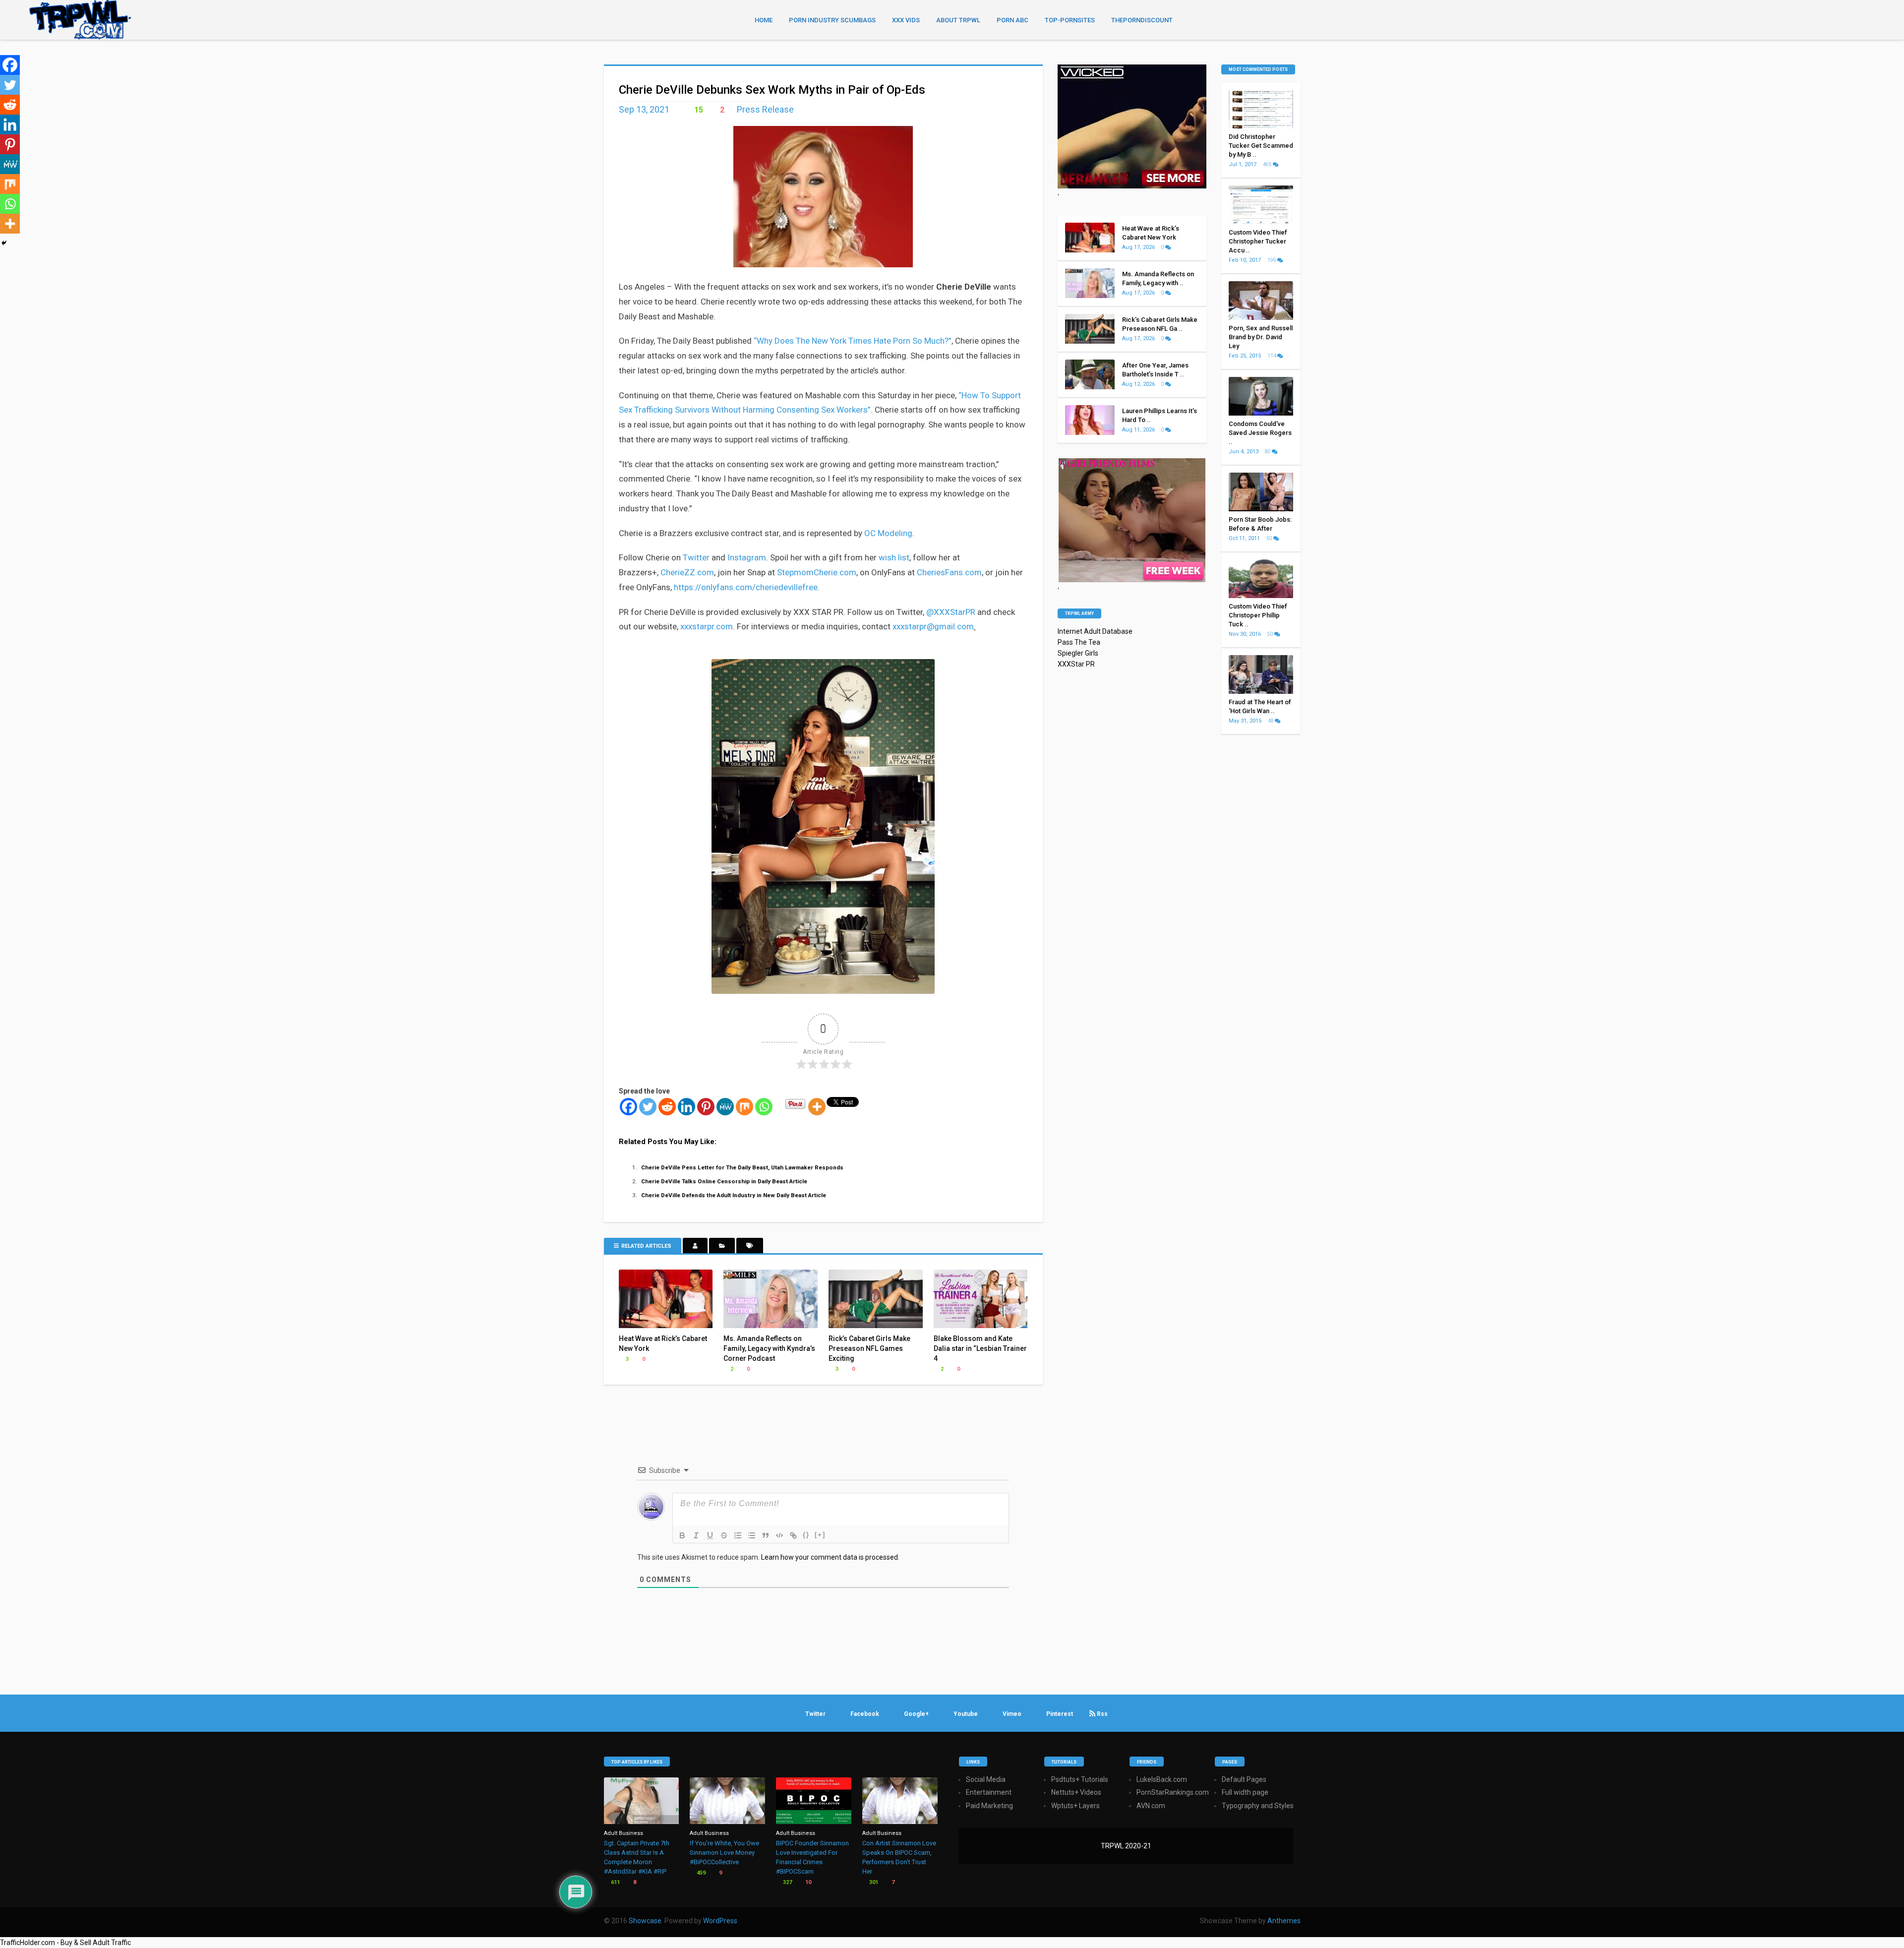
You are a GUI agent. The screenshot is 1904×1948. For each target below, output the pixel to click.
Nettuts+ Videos (1076, 1792)
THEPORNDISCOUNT (1142, 20)
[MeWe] (725, 1107)
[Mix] (744, 1107)
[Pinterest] (706, 1107)
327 (787, 1882)
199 (1272, 260)
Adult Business (624, 1833)
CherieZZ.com (687, 572)
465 (1268, 164)
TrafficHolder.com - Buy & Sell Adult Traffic (65, 1943)
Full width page (1245, 1792)
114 (1272, 356)
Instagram (747, 557)
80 (1268, 452)
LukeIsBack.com (1162, 1779)
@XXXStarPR (951, 612)
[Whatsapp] (764, 1107)
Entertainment (989, 1792)
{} (806, 1535)
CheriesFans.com (949, 572)
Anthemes (1284, 1921)
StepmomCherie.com (817, 572)
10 (807, 1882)
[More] (817, 1107)
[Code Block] (779, 1535)
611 (615, 1882)
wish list (894, 557)
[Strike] (724, 1535)
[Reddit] (667, 1107)
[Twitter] (648, 1107)
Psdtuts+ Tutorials (1080, 1779)
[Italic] (696, 1535)
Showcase (645, 1921)
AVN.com (1151, 1806)
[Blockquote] (766, 1535)
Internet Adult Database (1095, 631)
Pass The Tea (1079, 642)
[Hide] (4, 243)
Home (764, 20)
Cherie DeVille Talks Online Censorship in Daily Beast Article (724, 1181)
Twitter (696, 557)
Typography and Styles (1258, 1806)
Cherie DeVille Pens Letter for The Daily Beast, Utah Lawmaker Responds (742, 1167)
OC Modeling (888, 533)
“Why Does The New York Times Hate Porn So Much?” (853, 341)
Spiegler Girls (1078, 653)
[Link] (793, 1535)
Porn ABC (1012, 20)
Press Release (765, 109)
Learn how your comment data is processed (830, 1557)
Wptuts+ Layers (1075, 1806)
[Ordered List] (738, 1535)
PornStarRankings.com (1173, 1792)
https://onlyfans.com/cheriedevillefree (746, 587)
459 (700, 1873)
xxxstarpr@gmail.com (933, 626)
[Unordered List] (752, 1535)
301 (873, 1882)
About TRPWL (958, 20)
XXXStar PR (1076, 664)
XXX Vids (906, 20)
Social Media (986, 1779)
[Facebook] (628, 1107)
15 (698, 110)
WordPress (720, 1921)
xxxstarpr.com (707, 626)
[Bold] (682, 1535)
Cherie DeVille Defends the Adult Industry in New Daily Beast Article (734, 1195)
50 (1270, 538)
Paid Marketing (989, 1806)
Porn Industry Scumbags (832, 20)
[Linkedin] (686, 1107)
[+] (820, 1535)
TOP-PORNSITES (1070, 20)
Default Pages (1244, 1779)
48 (1271, 721)
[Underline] (710, 1535)
